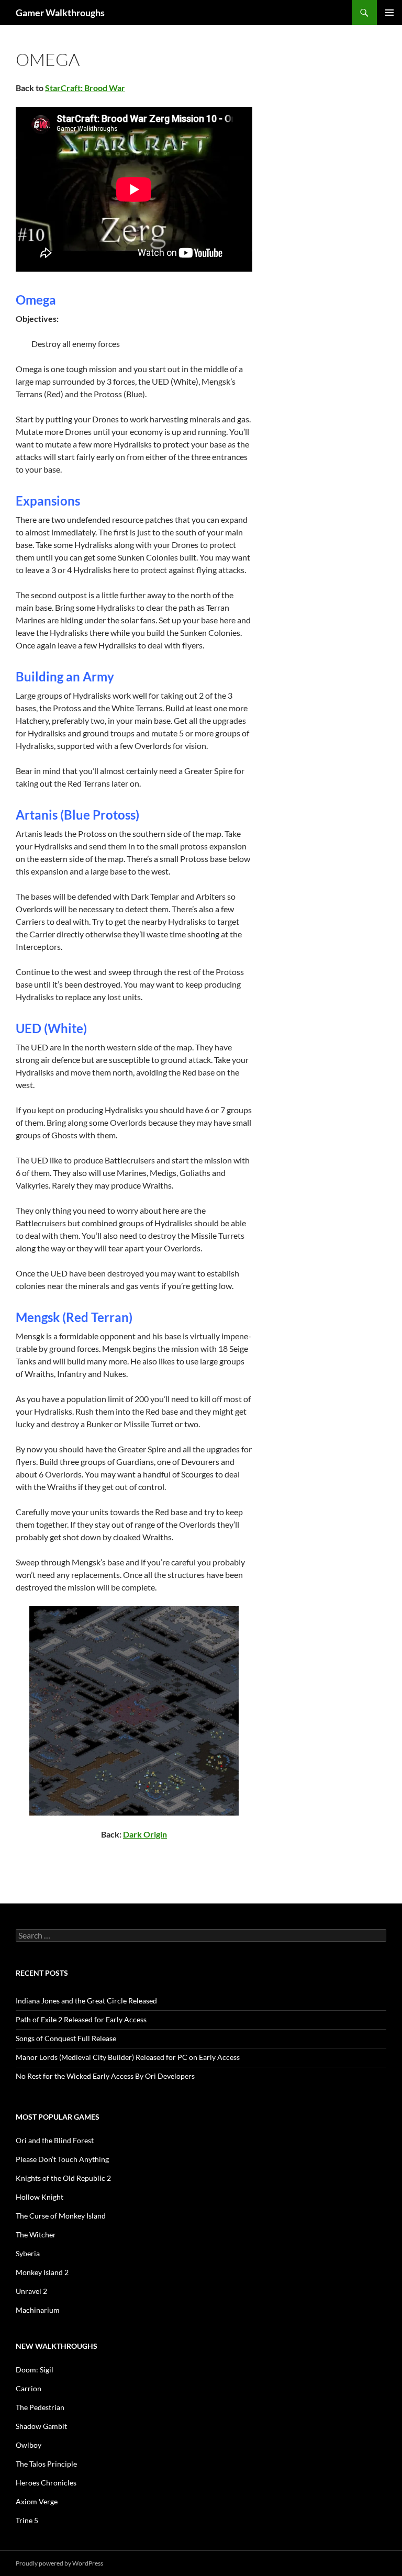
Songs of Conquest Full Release (66, 2038)
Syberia (28, 2253)
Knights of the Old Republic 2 (63, 2178)
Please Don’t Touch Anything (62, 2159)
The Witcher (36, 2235)
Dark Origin (145, 1834)
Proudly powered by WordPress (59, 2563)
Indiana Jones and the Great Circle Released (86, 2001)
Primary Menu (389, 13)
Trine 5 (27, 2520)
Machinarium (38, 2310)
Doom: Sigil (35, 2370)
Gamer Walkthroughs (60, 13)
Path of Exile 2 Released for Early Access (81, 2019)
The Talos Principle (46, 2464)
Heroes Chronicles (46, 2483)
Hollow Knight (40, 2197)
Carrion (29, 2388)
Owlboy (29, 2445)
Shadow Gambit (41, 2426)
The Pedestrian (40, 2407)
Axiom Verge (37, 2501)
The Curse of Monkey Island (61, 2216)
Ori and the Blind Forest (55, 2140)
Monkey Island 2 (42, 2272)
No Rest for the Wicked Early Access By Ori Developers (105, 2076)
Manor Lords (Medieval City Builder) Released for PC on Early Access (128, 2057)
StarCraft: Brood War (85, 88)
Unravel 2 (31, 2291)
